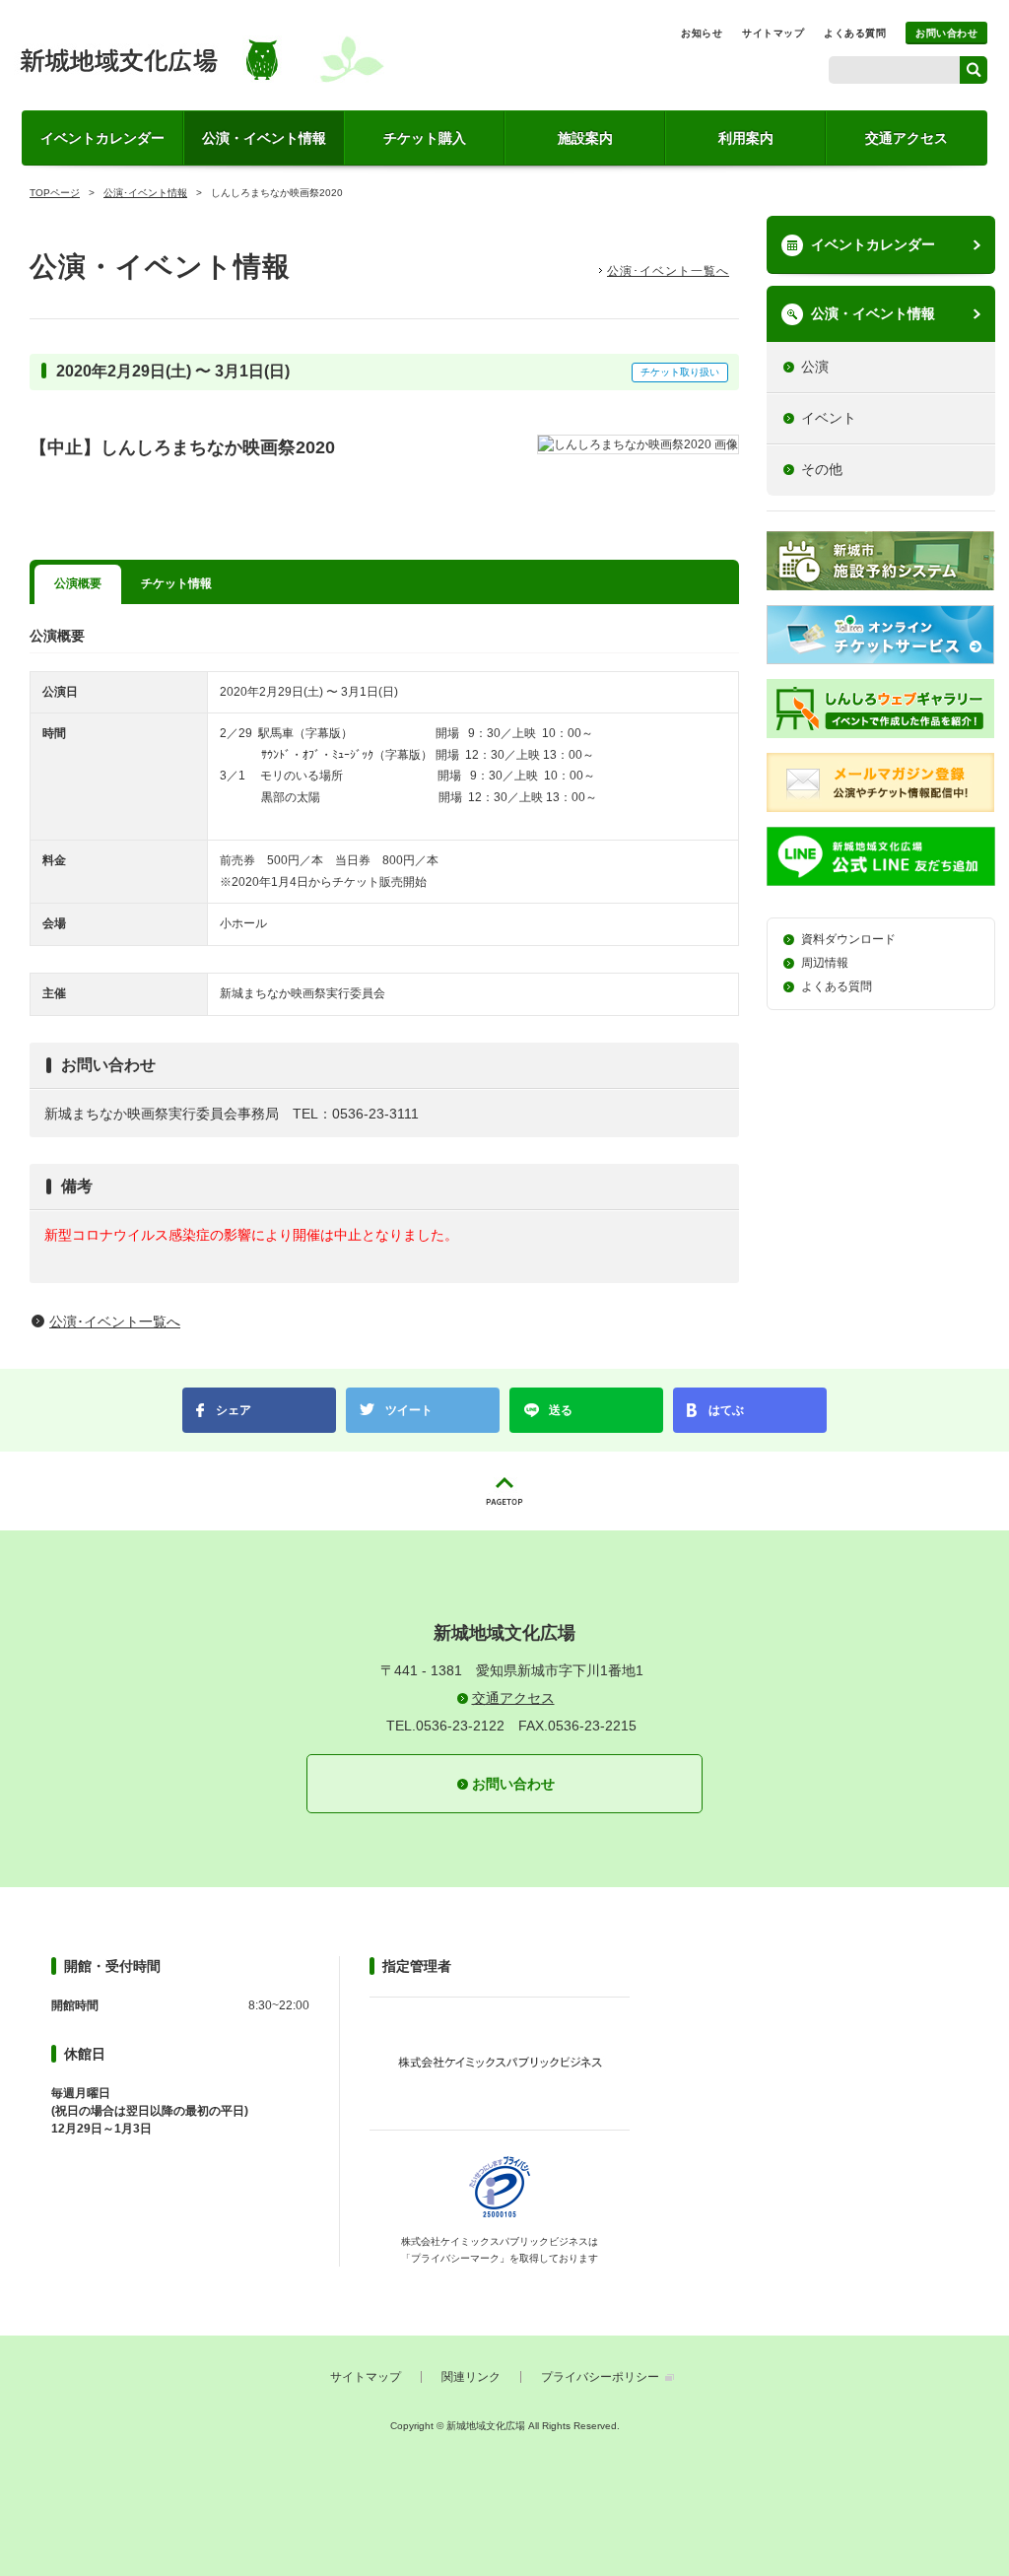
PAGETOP (504, 1491)
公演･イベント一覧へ (668, 271)
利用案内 (746, 138)
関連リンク (471, 2377)
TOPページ (55, 193)
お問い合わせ (946, 33)
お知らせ (702, 33)
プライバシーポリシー (600, 2377)
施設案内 (585, 138)
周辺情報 (825, 963)
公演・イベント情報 (264, 138)
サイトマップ (773, 33)
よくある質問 (855, 33)
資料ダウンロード (848, 939)
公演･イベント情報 (145, 193)
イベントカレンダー (102, 138)
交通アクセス (907, 138)
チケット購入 (425, 138)
